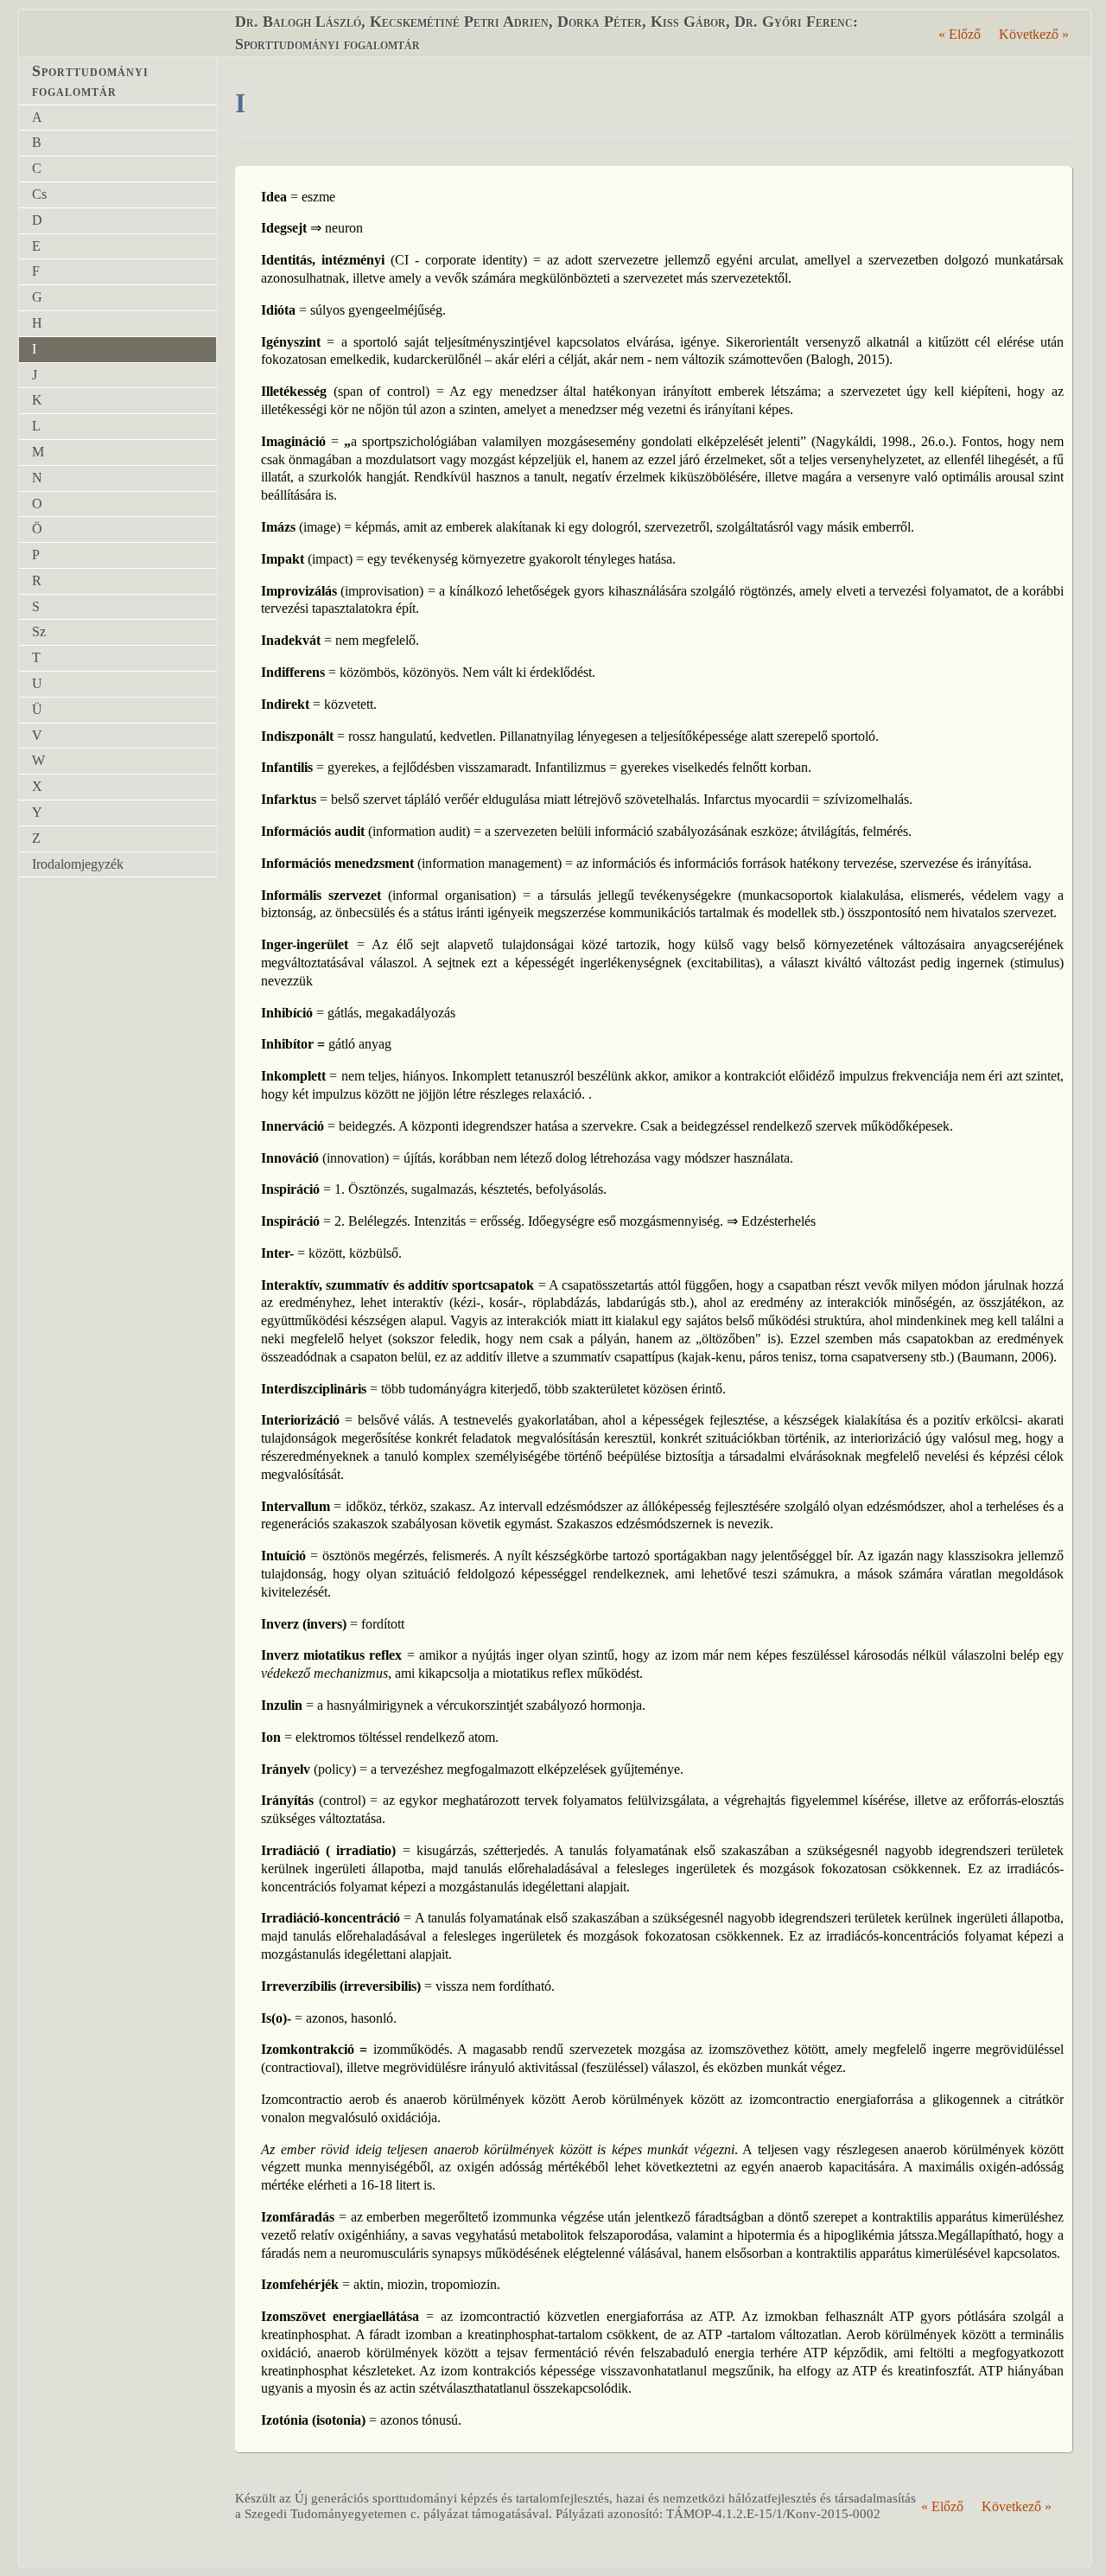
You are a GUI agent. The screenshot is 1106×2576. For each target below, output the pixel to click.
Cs (39, 194)
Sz (39, 631)
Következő (1034, 34)
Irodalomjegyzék (78, 864)
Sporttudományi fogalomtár (90, 81)
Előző (960, 34)
